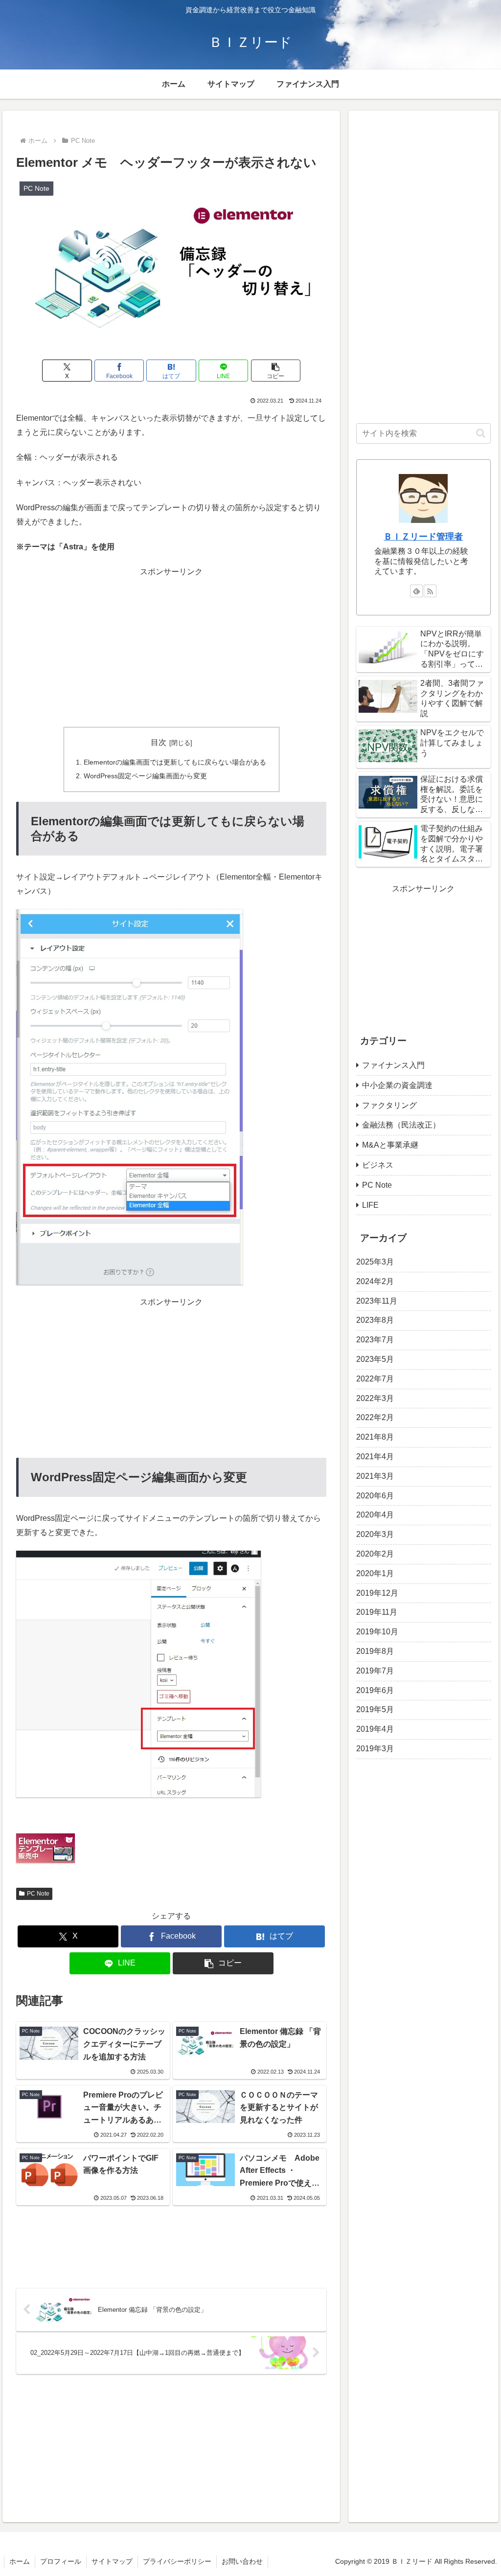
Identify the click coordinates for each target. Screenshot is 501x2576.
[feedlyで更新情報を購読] (416, 591)
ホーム (20, 2561)
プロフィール (61, 2561)
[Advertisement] (171, 648)
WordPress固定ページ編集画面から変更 (145, 776)
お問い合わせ (242, 2561)
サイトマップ (112, 2561)
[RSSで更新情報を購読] (430, 591)
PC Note (38, 1894)
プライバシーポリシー (177, 2561)
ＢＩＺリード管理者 (423, 537)
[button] (276, 371)
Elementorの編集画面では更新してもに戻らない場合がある (175, 762)
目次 (159, 742)
